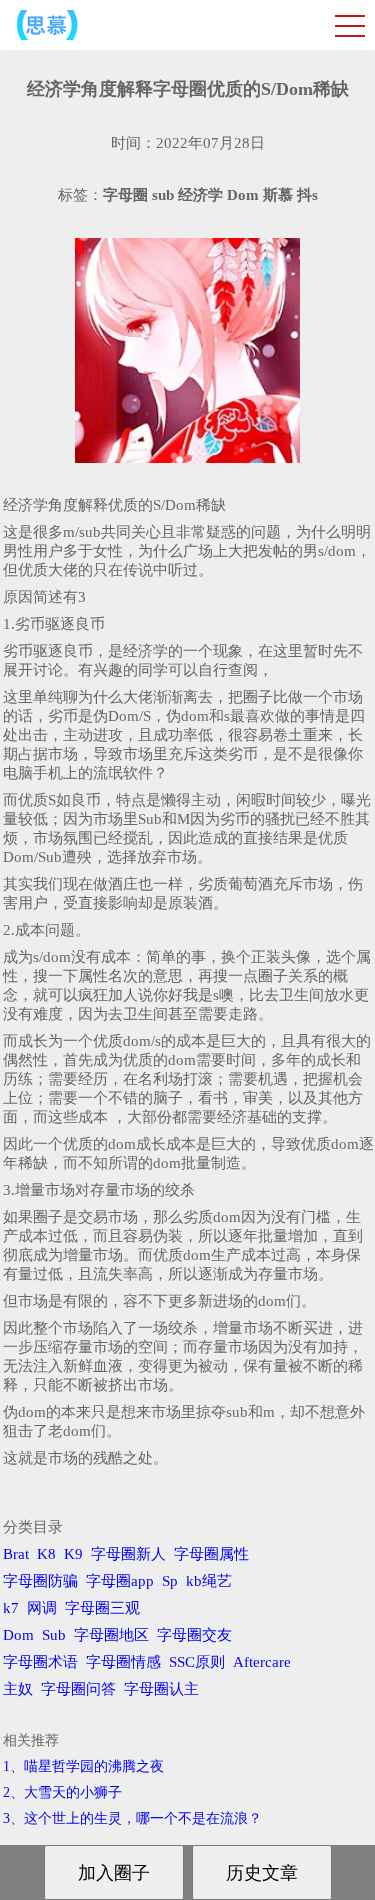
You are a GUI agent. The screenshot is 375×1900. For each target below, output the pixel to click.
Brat (16, 1554)
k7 (11, 1608)
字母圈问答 (78, 1689)
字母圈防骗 (40, 1581)
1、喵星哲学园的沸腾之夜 (83, 1766)
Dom (18, 1635)
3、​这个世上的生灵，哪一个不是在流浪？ (132, 1818)
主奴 (18, 1689)
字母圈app (120, 1581)
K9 (73, 1554)
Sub (54, 1635)
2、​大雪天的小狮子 (62, 1792)
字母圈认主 (161, 1689)
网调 (42, 1608)
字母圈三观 (102, 1608)
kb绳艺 (209, 1581)
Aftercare (262, 1662)
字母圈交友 (194, 1635)
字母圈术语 (40, 1662)
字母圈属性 (211, 1554)
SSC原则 (197, 1662)
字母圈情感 (123, 1662)
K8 (46, 1554)
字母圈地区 (111, 1635)
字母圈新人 (128, 1554)
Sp (170, 1581)
